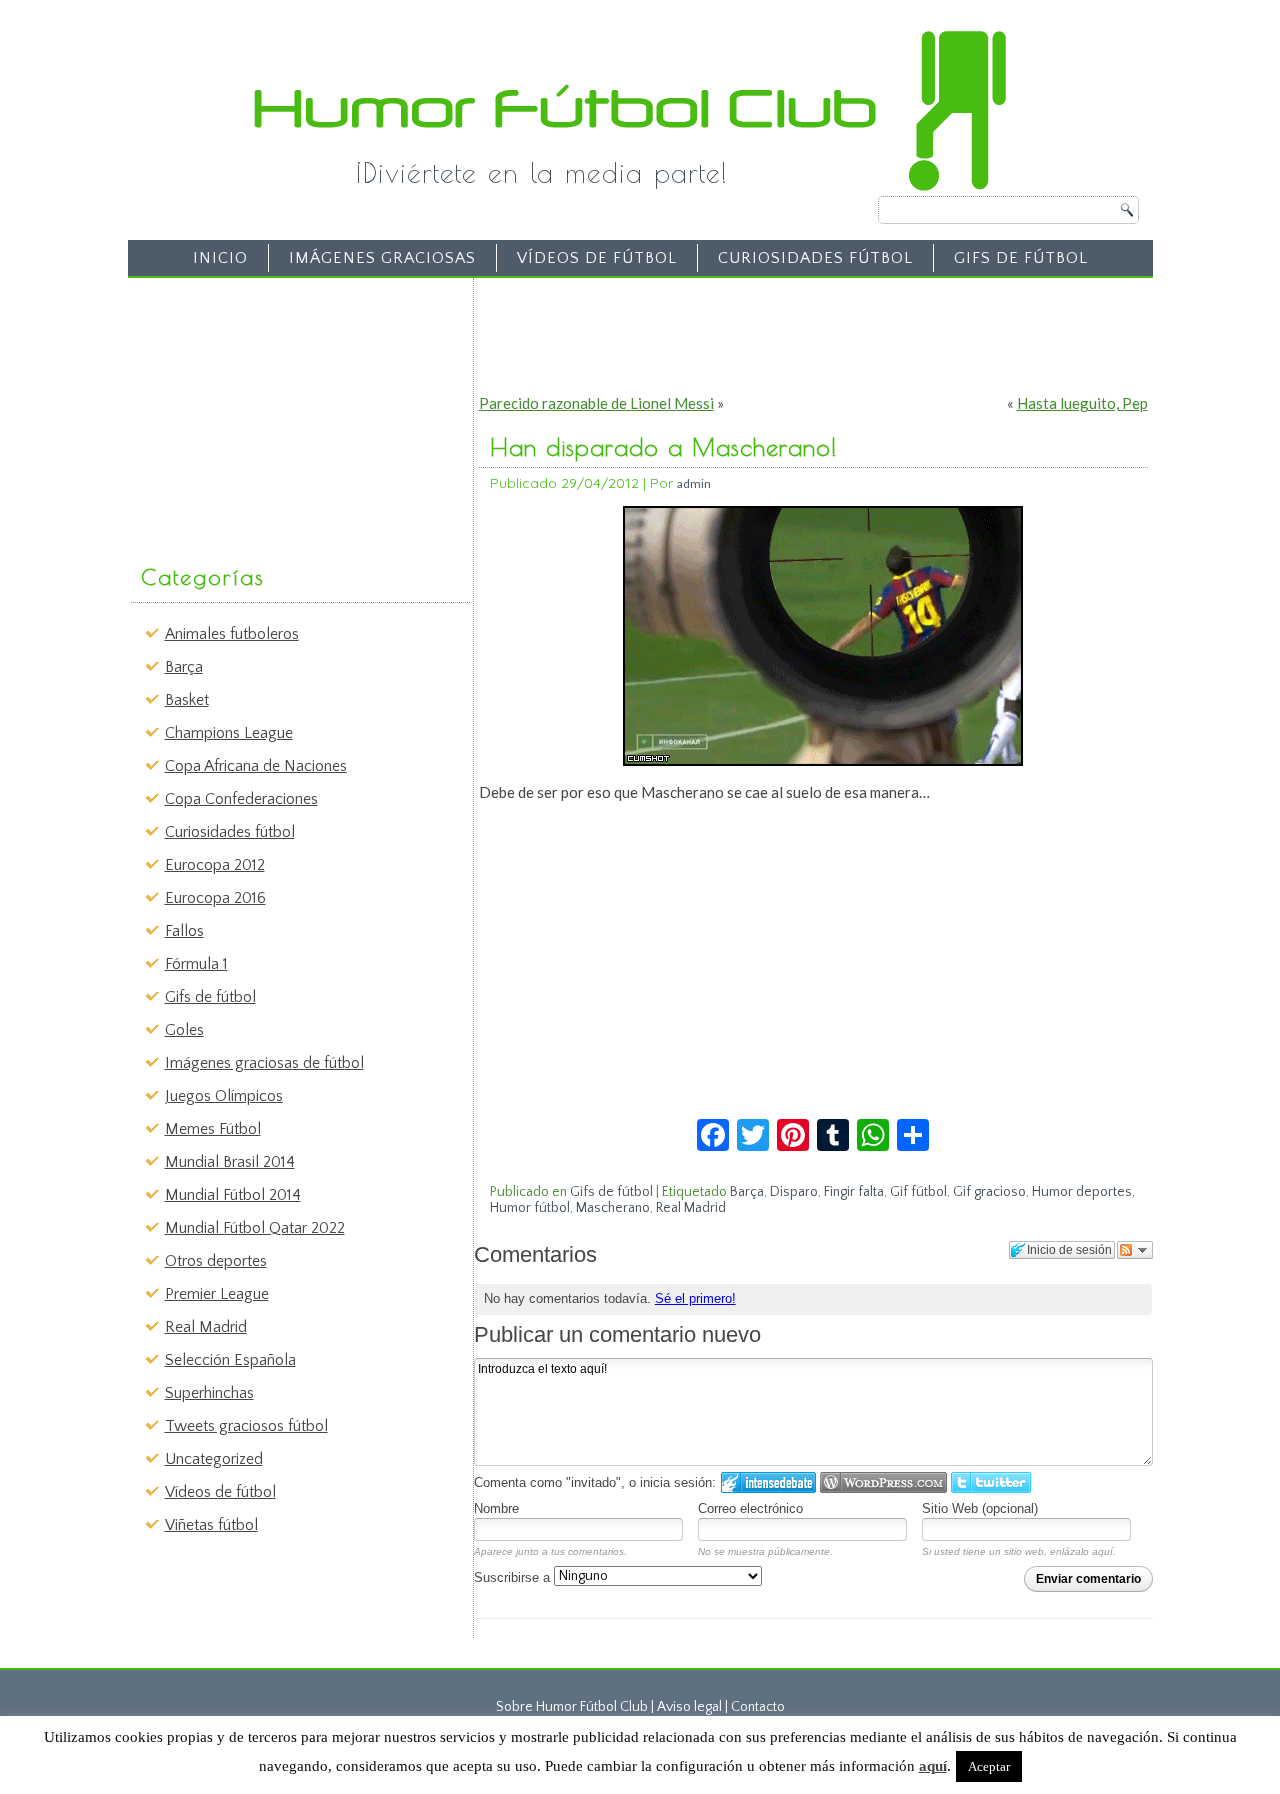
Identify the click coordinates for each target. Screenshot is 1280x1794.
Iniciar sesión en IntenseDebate (768, 1482)
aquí (933, 1766)
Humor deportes (1082, 1192)
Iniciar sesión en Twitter (991, 1482)
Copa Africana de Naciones (256, 766)
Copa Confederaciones (241, 799)
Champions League (229, 733)
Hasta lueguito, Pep (1082, 403)
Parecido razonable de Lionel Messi (596, 403)
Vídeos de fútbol (597, 258)
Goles (184, 1030)
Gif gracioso (989, 1192)
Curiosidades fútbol (815, 258)
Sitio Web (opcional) (980, 1508)
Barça (184, 667)
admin (694, 483)
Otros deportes (216, 1261)
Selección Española (230, 1360)
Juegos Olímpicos (224, 1096)
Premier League (217, 1294)
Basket (187, 700)
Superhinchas (209, 1393)
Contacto (758, 1707)
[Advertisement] (286, 411)
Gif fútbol (918, 1192)
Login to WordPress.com (883, 1482)
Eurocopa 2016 (215, 898)
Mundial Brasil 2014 (230, 1162)
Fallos (184, 931)
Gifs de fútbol (1021, 258)
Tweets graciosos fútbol (246, 1426)
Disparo (794, 1192)
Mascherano (613, 1208)
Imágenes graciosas (382, 258)
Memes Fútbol (213, 1129)
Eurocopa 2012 (215, 865)
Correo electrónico (750, 1508)
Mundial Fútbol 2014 (233, 1195)
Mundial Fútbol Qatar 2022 (255, 1228)
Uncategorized (214, 1459)
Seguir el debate (1135, 1250)
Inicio (220, 258)
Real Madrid (206, 1327)
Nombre (496, 1508)
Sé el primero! (695, 1298)
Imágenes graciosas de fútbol (264, 1063)
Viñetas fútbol (211, 1525)
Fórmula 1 (196, 964)
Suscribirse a (514, 1577)
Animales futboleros (232, 634)
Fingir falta (854, 1192)
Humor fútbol (530, 1208)
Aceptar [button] (989, 1766)
